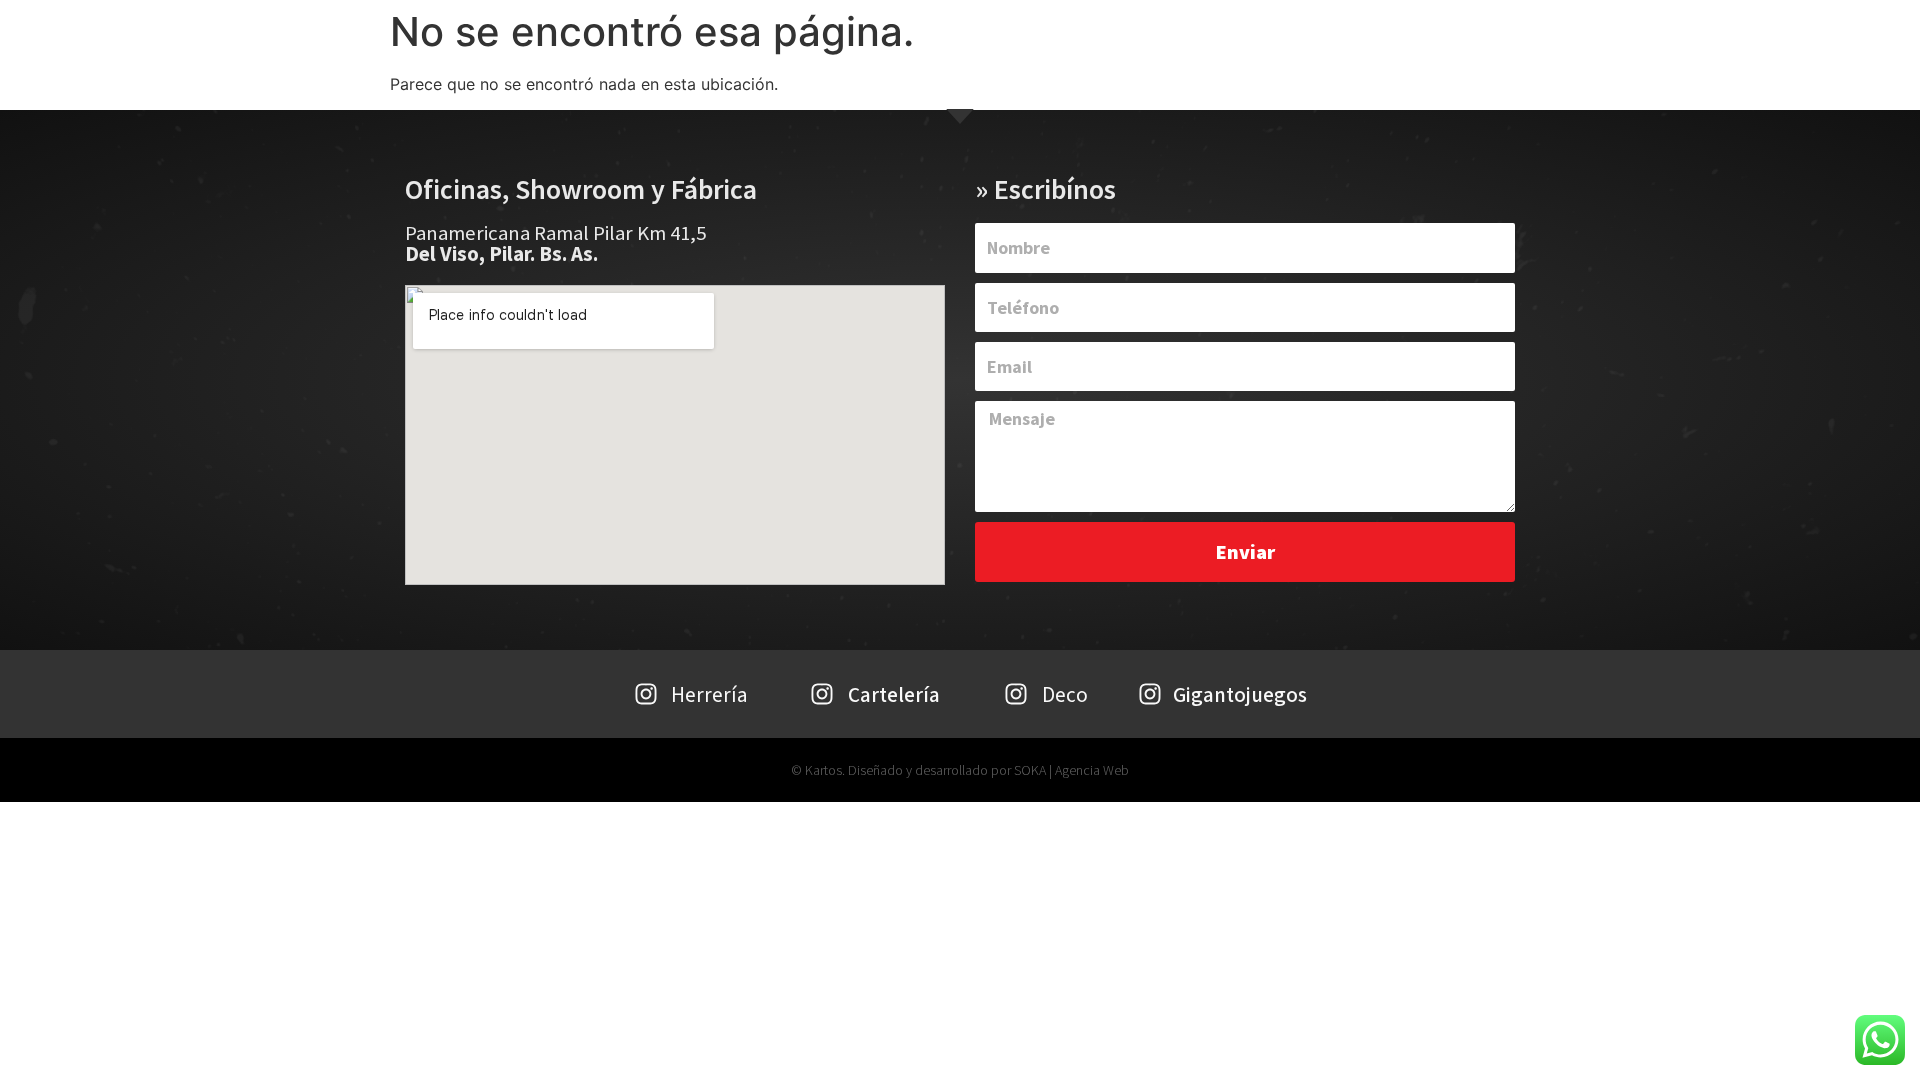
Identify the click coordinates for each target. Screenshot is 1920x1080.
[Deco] (1016, 694)
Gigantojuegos (1240, 695)
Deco (1065, 695)
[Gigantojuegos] (1150, 694)
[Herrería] (646, 694)
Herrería (709, 695)
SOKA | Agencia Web (1071, 770)
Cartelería (894, 695)
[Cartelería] (822, 694)
